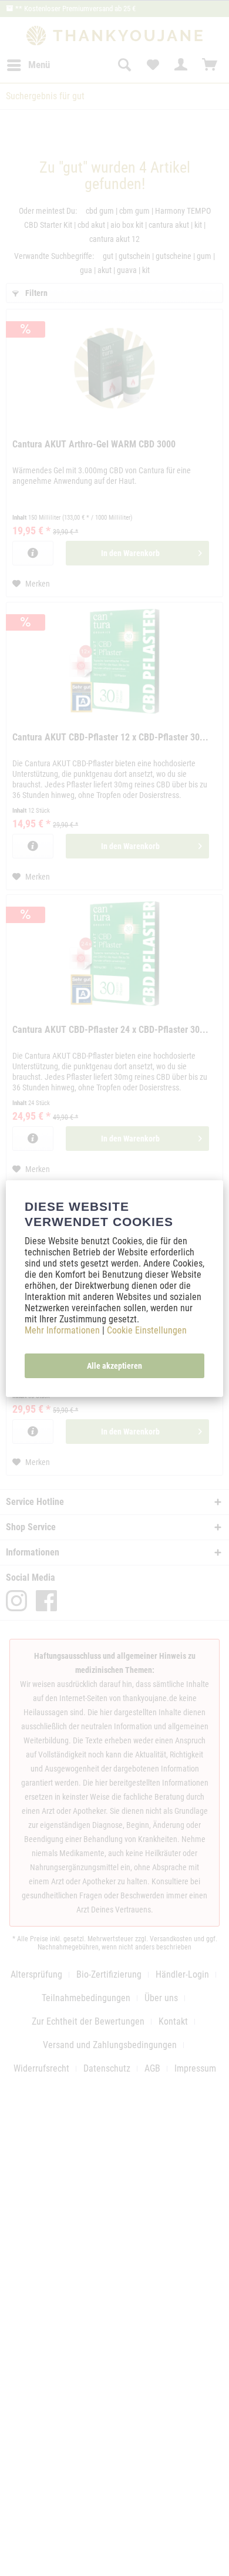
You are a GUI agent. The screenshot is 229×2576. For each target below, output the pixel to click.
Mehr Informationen (63, 1330)
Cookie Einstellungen (147, 1330)
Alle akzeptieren (114, 1366)
